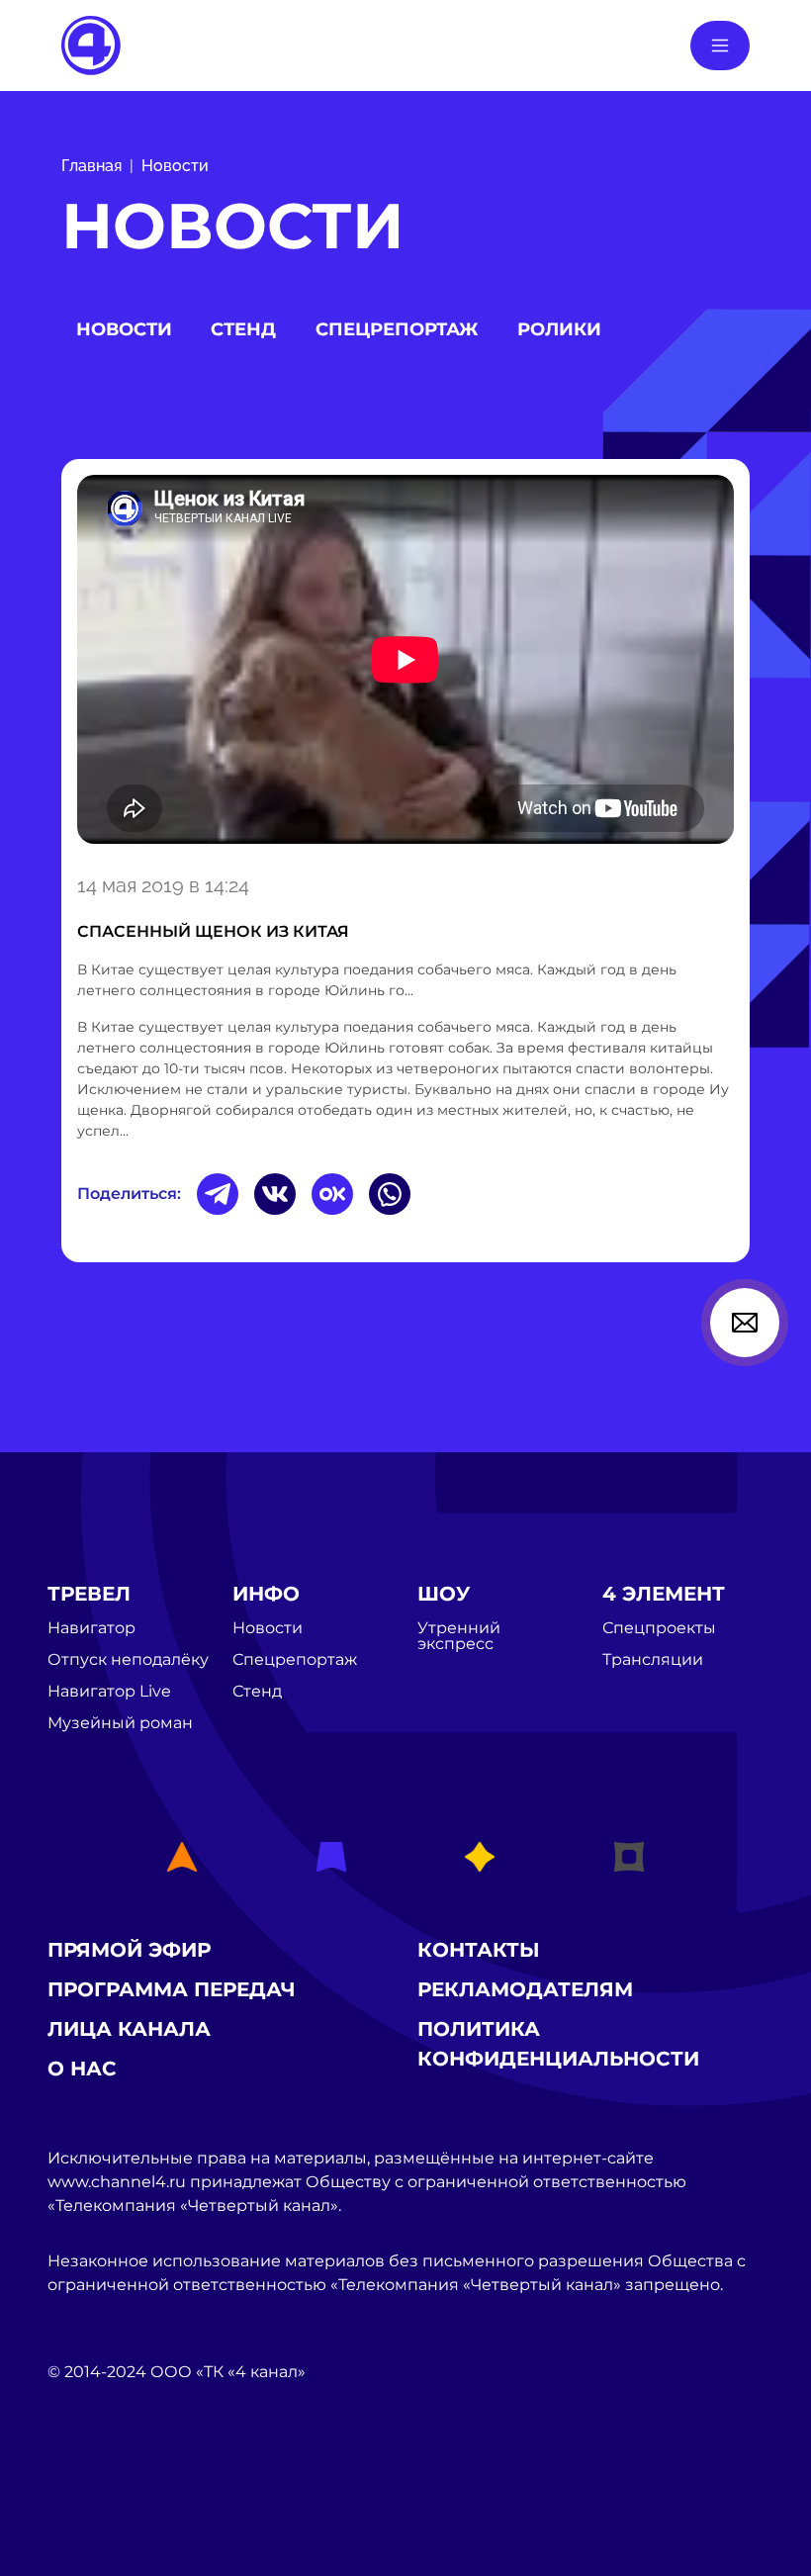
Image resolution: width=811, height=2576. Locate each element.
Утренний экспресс (459, 1636)
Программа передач (172, 1989)
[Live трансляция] (91, 2484)
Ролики (559, 329)
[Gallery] (405, 663)
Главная (91, 166)
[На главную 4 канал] (91, 44)
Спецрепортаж (397, 329)
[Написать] (745, 1323)
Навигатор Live (109, 1692)
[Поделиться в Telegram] (218, 1194)
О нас (82, 2069)
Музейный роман (120, 1723)
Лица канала (129, 2029)
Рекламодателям (525, 1989)
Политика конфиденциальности (558, 2044)
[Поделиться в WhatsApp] (390, 1194)
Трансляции (653, 1660)
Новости (175, 166)
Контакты (479, 1950)
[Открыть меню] (720, 46)
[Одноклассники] (332, 1194)
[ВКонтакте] (275, 1194)
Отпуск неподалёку (128, 1660)
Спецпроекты (659, 1628)
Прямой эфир (129, 1950)
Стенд (243, 329)
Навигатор (91, 1628)
